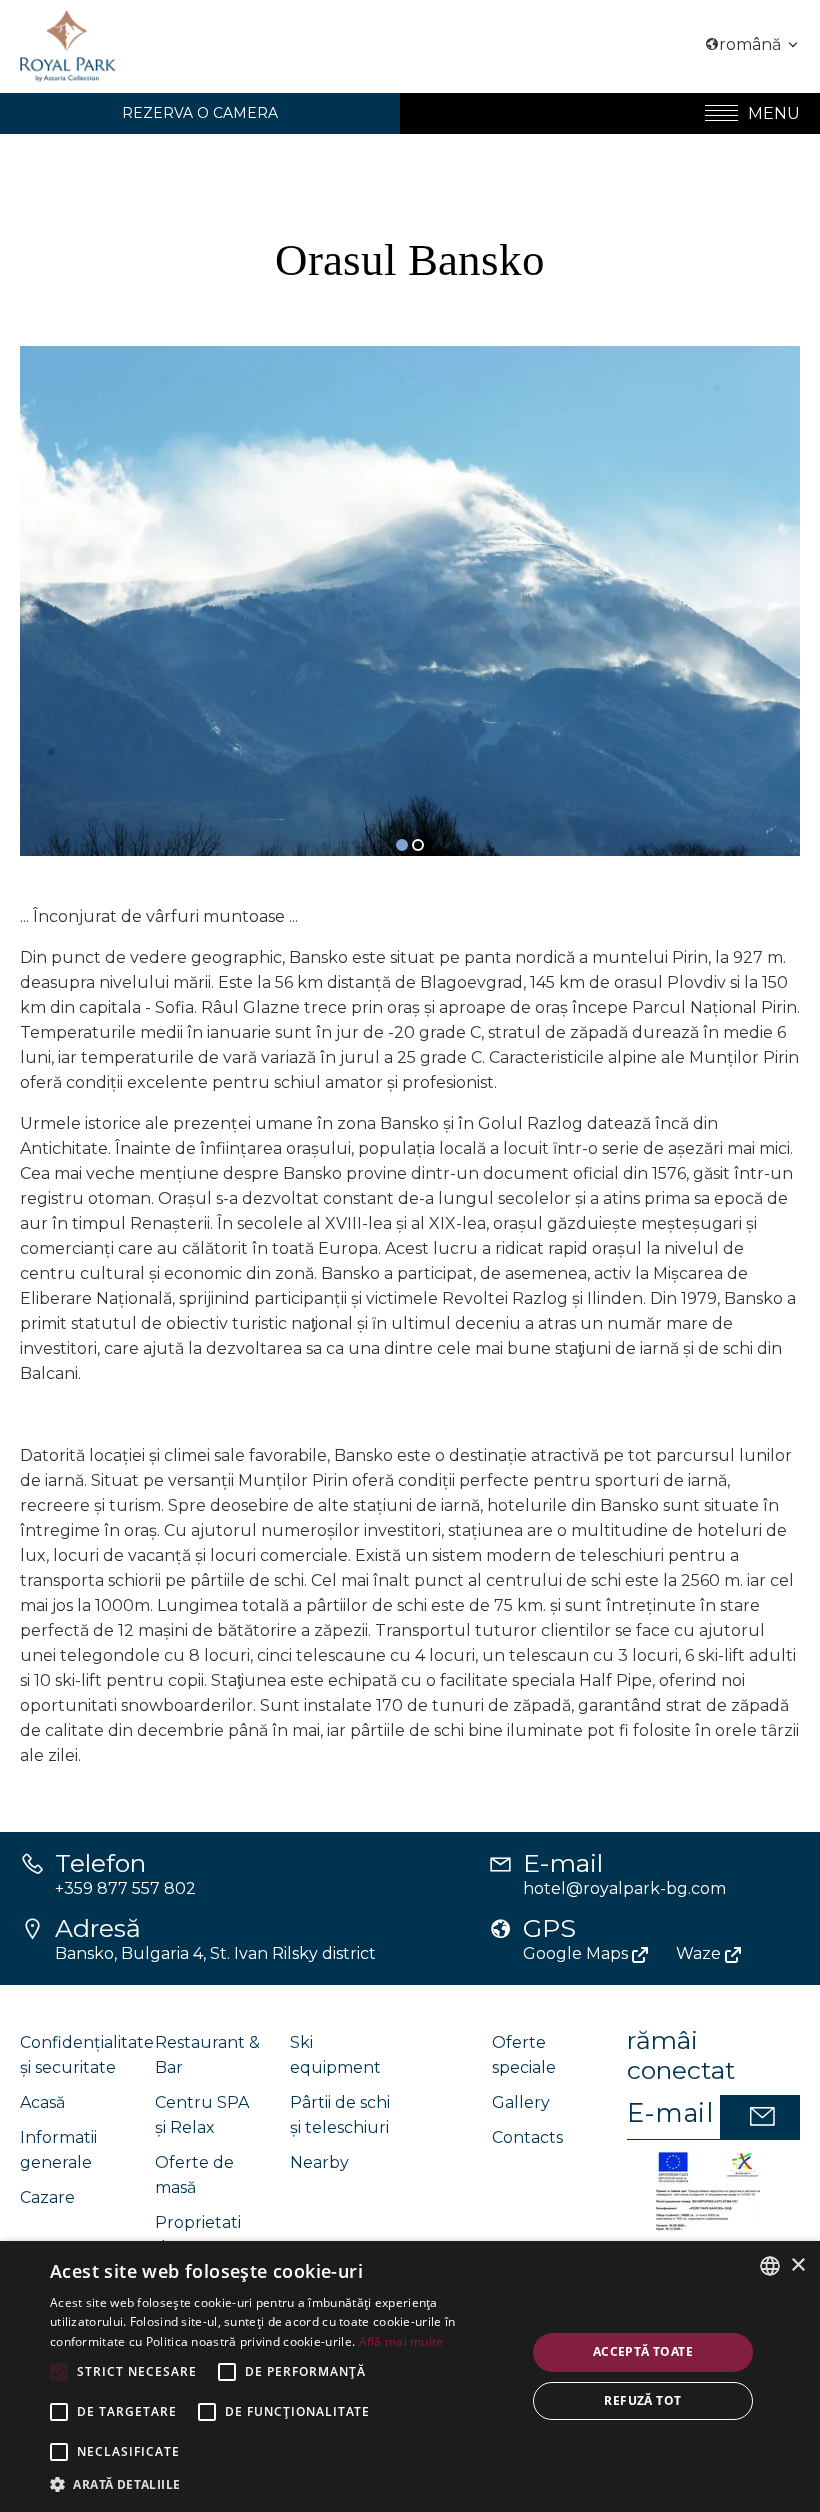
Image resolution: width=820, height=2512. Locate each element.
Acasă (42, 2102)
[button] (402, 845)
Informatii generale (58, 2150)
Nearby (319, 2162)
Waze (700, 1953)
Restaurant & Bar (207, 2055)
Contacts (527, 2137)
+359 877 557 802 (125, 1888)
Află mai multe (401, 2341)
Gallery (521, 2102)
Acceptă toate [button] (643, 2351)
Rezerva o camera (200, 113)
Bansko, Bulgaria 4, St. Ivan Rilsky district (215, 1953)
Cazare (47, 2197)
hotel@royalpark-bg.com (624, 1888)
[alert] (410, 2376)
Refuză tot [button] (642, 2400)
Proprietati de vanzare (199, 2235)
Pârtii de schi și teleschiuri (340, 2115)
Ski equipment (335, 2055)
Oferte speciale (524, 2055)
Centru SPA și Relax (202, 2115)
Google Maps (577, 1953)
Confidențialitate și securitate (87, 2055)
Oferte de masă (194, 2175)
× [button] (797, 2265)
